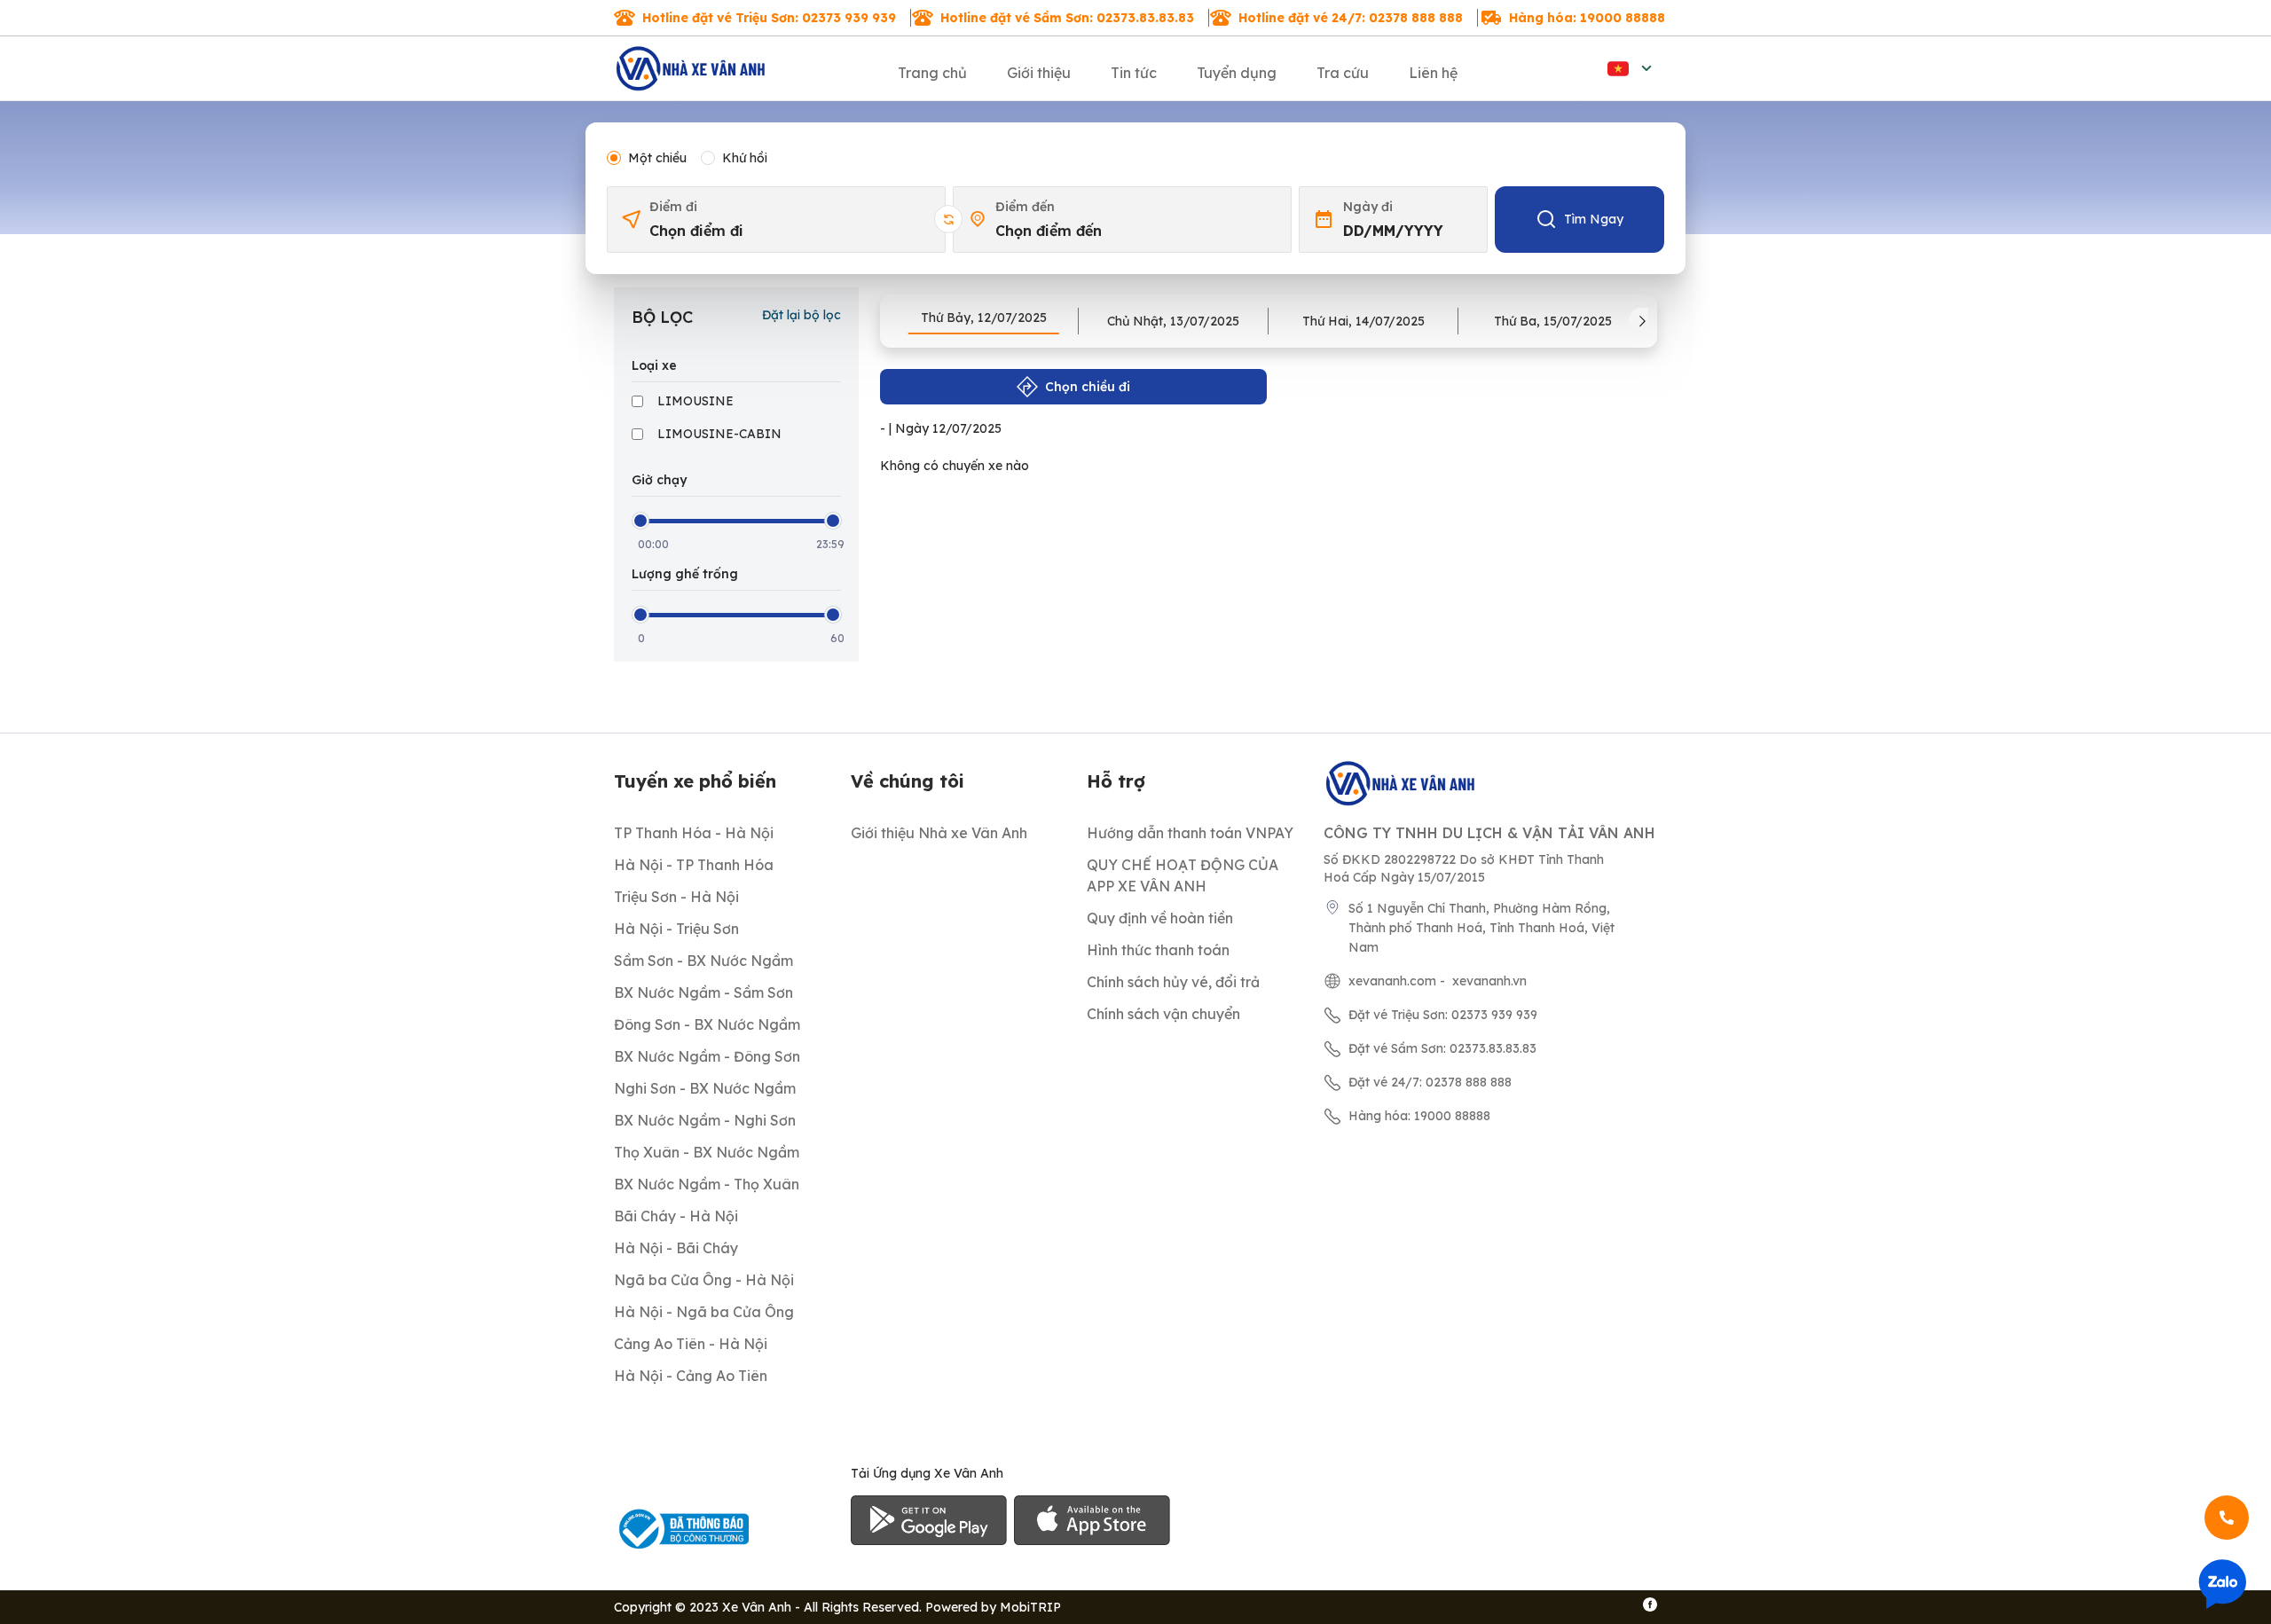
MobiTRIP (1030, 1607)
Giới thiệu (1039, 73)
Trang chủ (932, 73)
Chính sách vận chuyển (1163, 1014)
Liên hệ (1433, 73)
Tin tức (1134, 73)
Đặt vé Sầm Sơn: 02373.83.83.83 (1442, 1048)
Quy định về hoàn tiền (1160, 918)
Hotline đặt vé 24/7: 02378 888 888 (1351, 18)
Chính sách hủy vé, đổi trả (1173, 982)
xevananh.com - (1397, 981)
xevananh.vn (1489, 981)
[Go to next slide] (1643, 321)
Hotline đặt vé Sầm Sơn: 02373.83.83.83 (1067, 18)
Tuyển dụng (1237, 73)
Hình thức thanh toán (1158, 950)
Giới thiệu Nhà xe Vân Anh (939, 833)
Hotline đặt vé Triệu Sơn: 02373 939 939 (769, 18)
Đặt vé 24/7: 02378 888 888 (1430, 1082)
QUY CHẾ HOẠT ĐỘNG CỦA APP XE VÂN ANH (1183, 875)
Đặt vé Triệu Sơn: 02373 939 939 (1443, 1015)
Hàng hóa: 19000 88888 (1587, 18)
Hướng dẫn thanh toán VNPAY (1190, 833)
